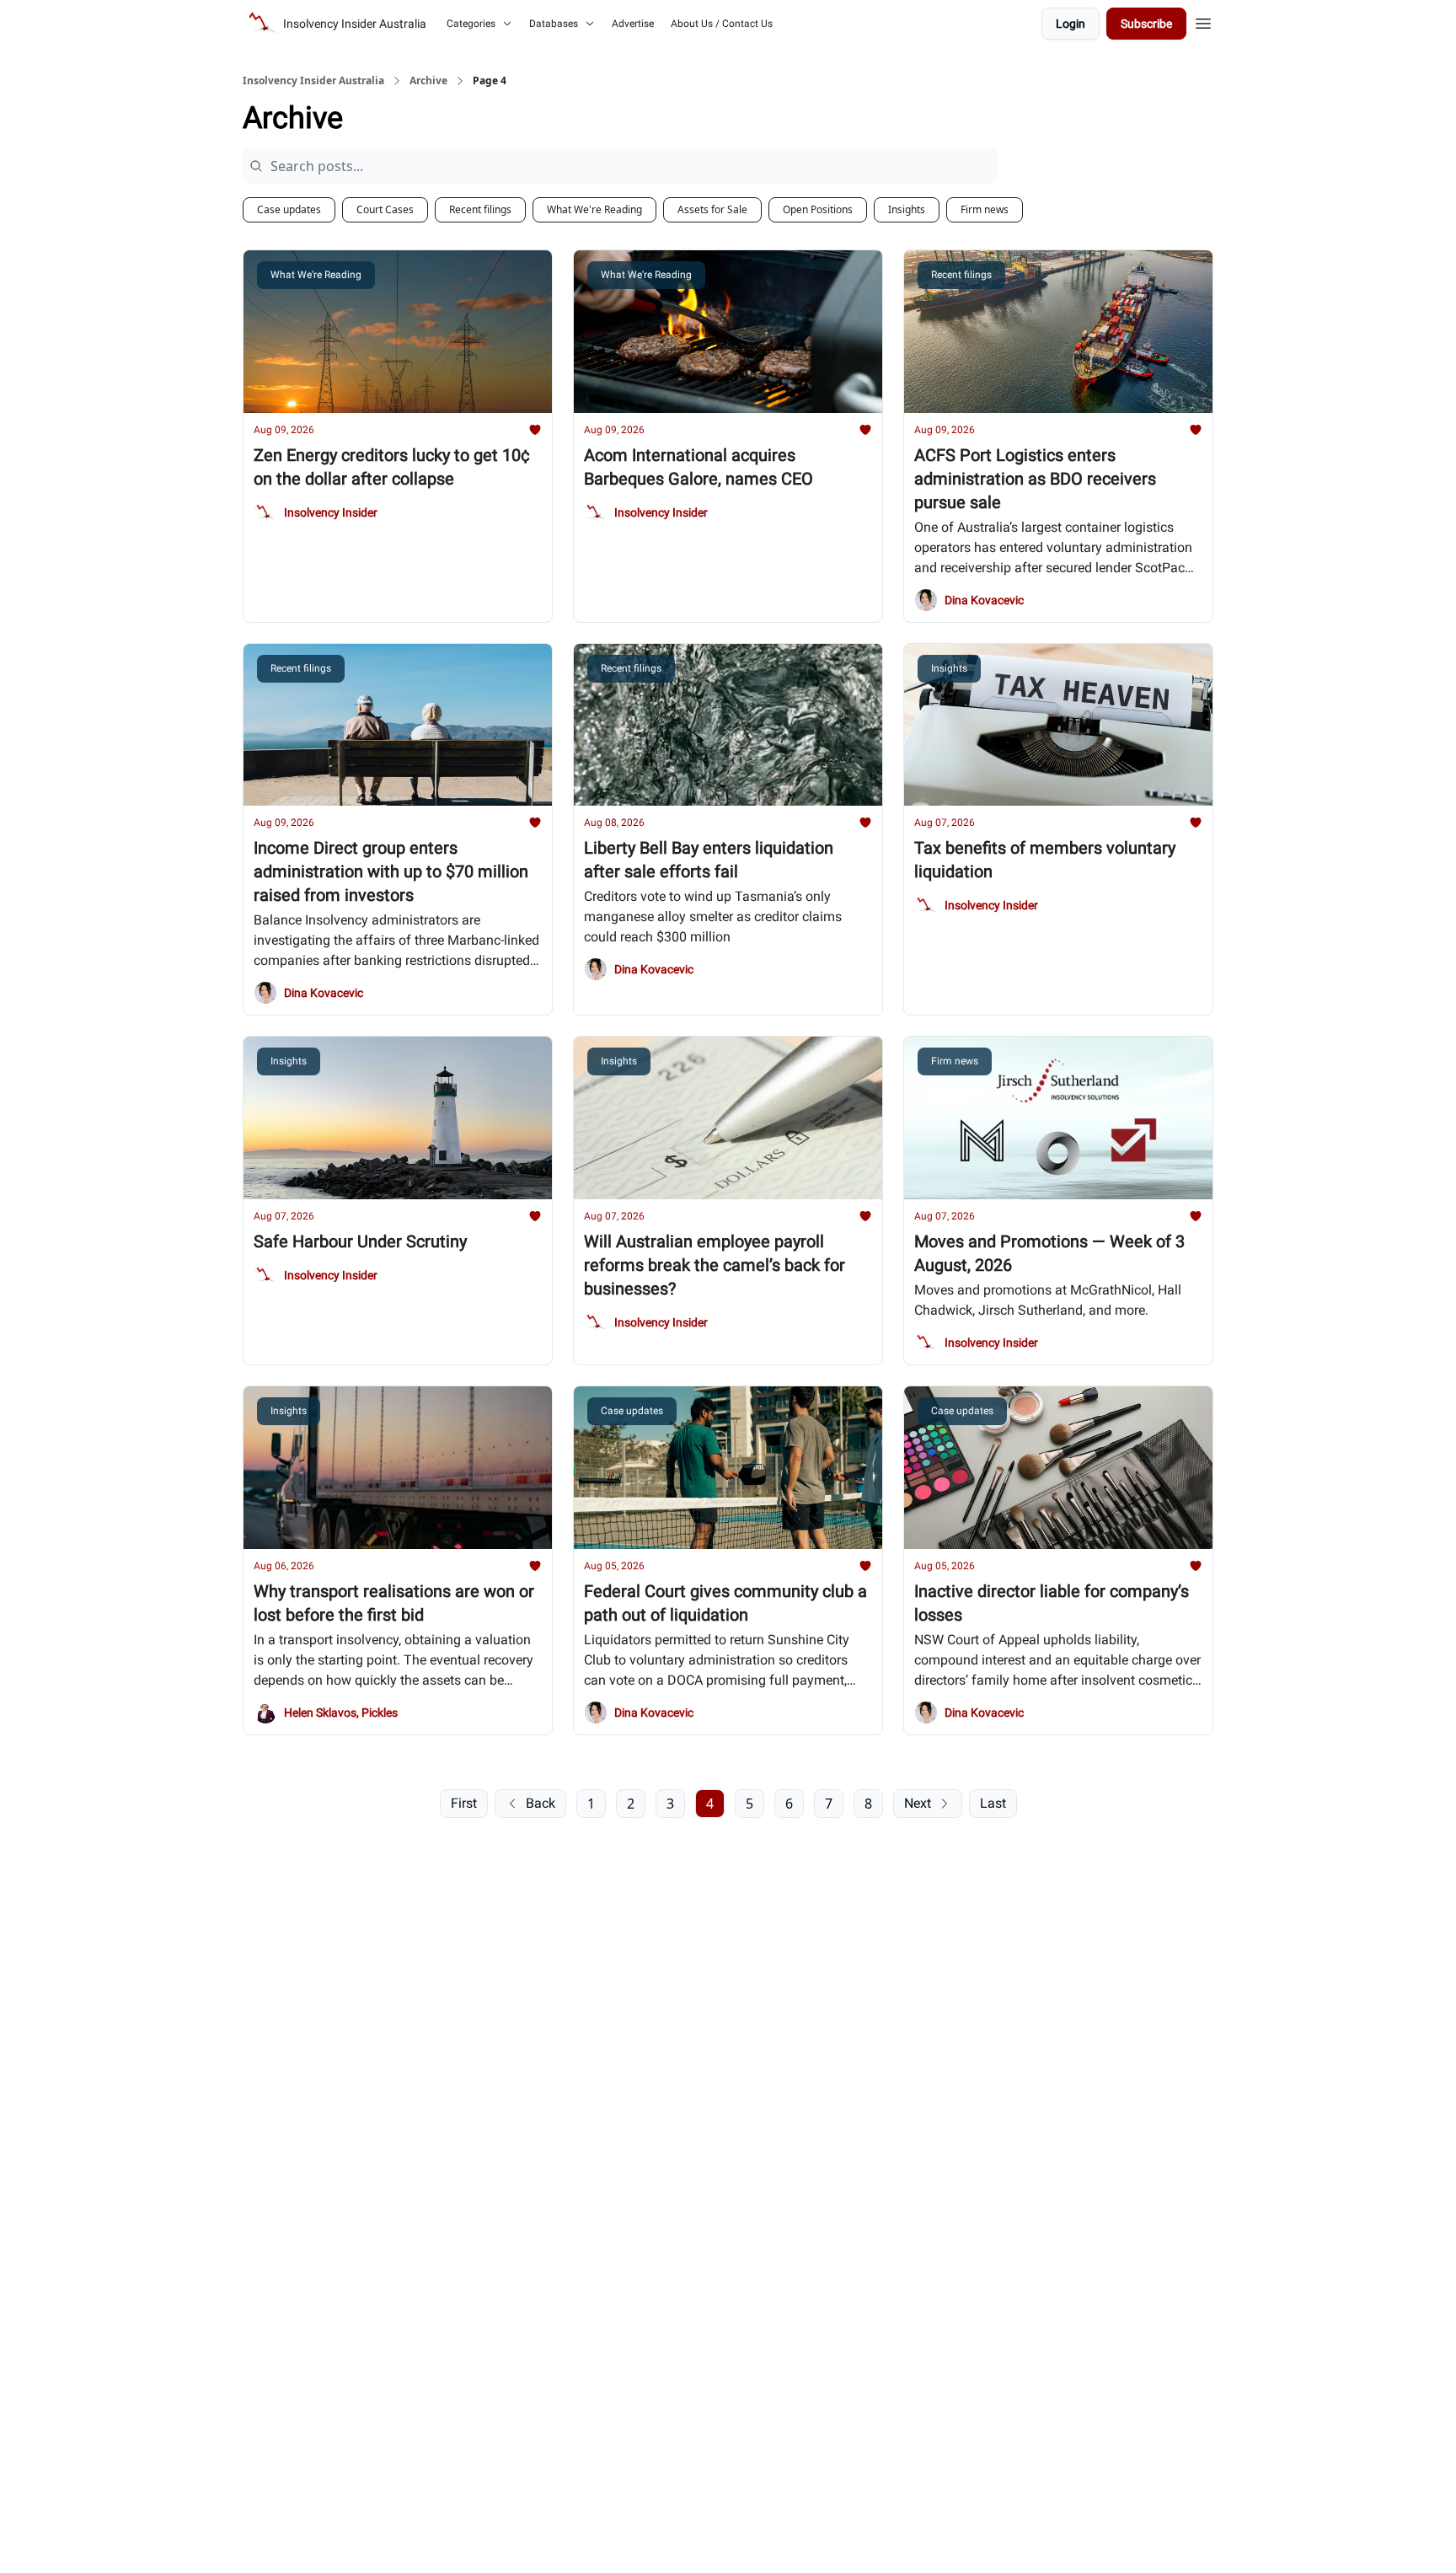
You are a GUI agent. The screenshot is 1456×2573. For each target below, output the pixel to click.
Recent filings (480, 209)
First (464, 1803)
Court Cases (385, 209)
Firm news (985, 209)
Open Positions (818, 209)
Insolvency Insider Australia (313, 81)
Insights (907, 209)
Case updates (289, 209)
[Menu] (1203, 21)
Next (918, 1803)
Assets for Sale (712, 209)
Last (993, 1803)
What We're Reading (594, 209)
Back (541, 1803)
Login (1071, 24)
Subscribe (1146, 24)
